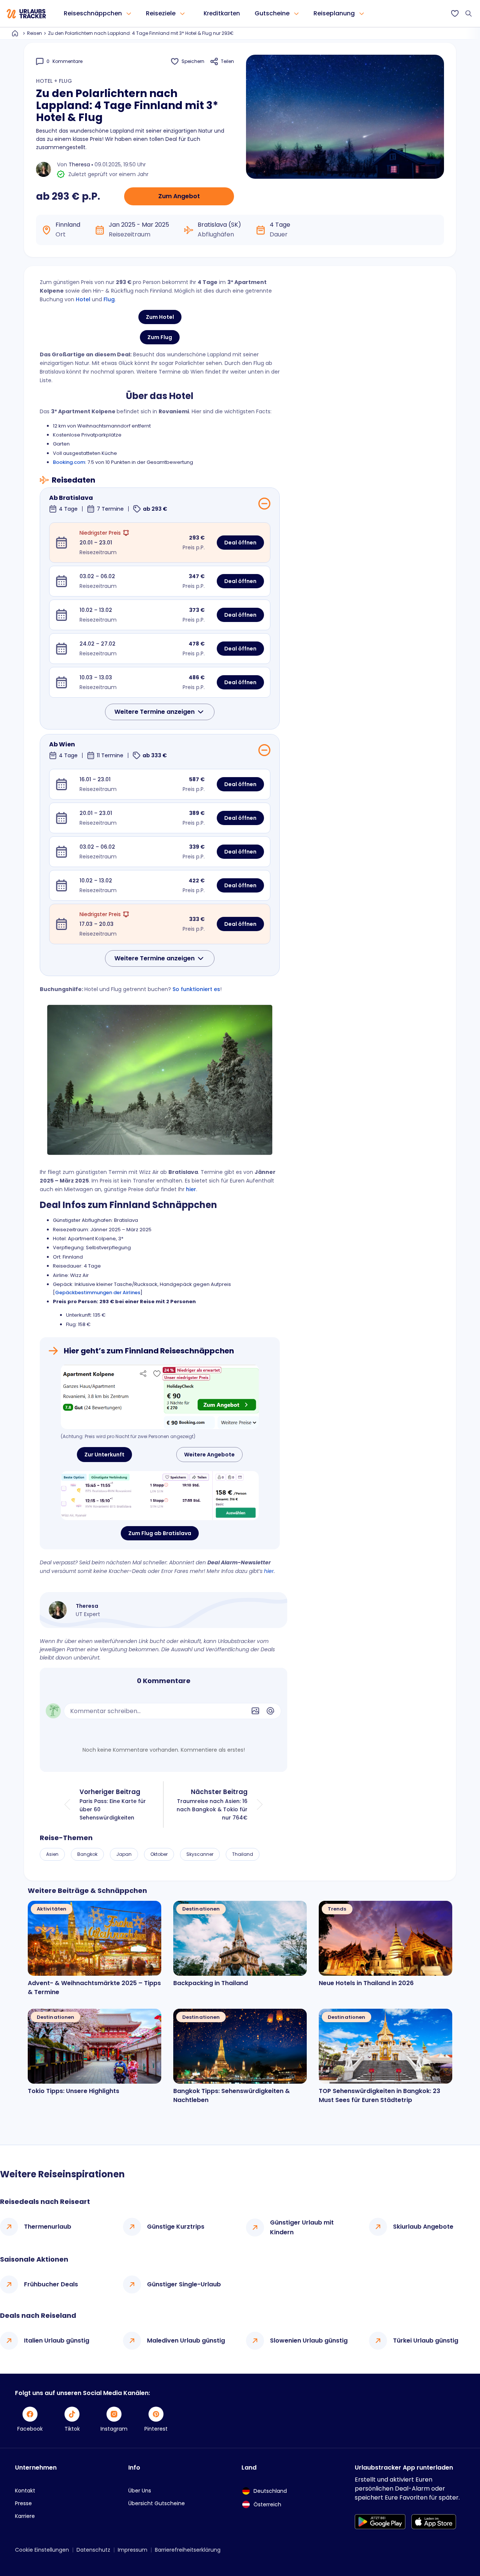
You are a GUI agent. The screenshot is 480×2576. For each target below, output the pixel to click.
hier (191, 1189)
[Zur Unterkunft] (160, 1397)
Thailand (243, 1854)
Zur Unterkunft (104, 1455)
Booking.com (69, 462)
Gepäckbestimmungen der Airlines (98, 1292)
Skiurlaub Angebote (423, 2227)
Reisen (34, 33)
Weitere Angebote (209, 1455)
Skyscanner (200, 1854)
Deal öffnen (240, 543)
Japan (124, 1854)
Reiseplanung (334, 13)
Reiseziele (161, 13)
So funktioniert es (196, 989)
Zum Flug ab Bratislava (160, 1533)
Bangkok (87, 1854)
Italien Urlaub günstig (57, 2341)
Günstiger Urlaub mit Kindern (302, 2227)
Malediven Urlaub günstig (186, 2341)
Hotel (83, 299)
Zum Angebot (179, 196)
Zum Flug (160, 337)
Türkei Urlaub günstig (426, 2341)
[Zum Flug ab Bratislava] (160, 1495)
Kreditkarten (222, 13)
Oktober (159, 1854)
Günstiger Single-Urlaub (184, 2284)
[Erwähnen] (270, 1711)
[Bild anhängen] (255, 1711)
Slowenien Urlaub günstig (309, 2341)
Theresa (79, 164)
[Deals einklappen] (264, 504)
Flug (109, 299)
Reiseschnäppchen (93, 13)
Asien (52, 1854)
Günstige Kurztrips (176, 2227)
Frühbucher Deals (51, 2284)
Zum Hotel (160, 317)
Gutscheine (272, 13)
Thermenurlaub (48, 2227)
